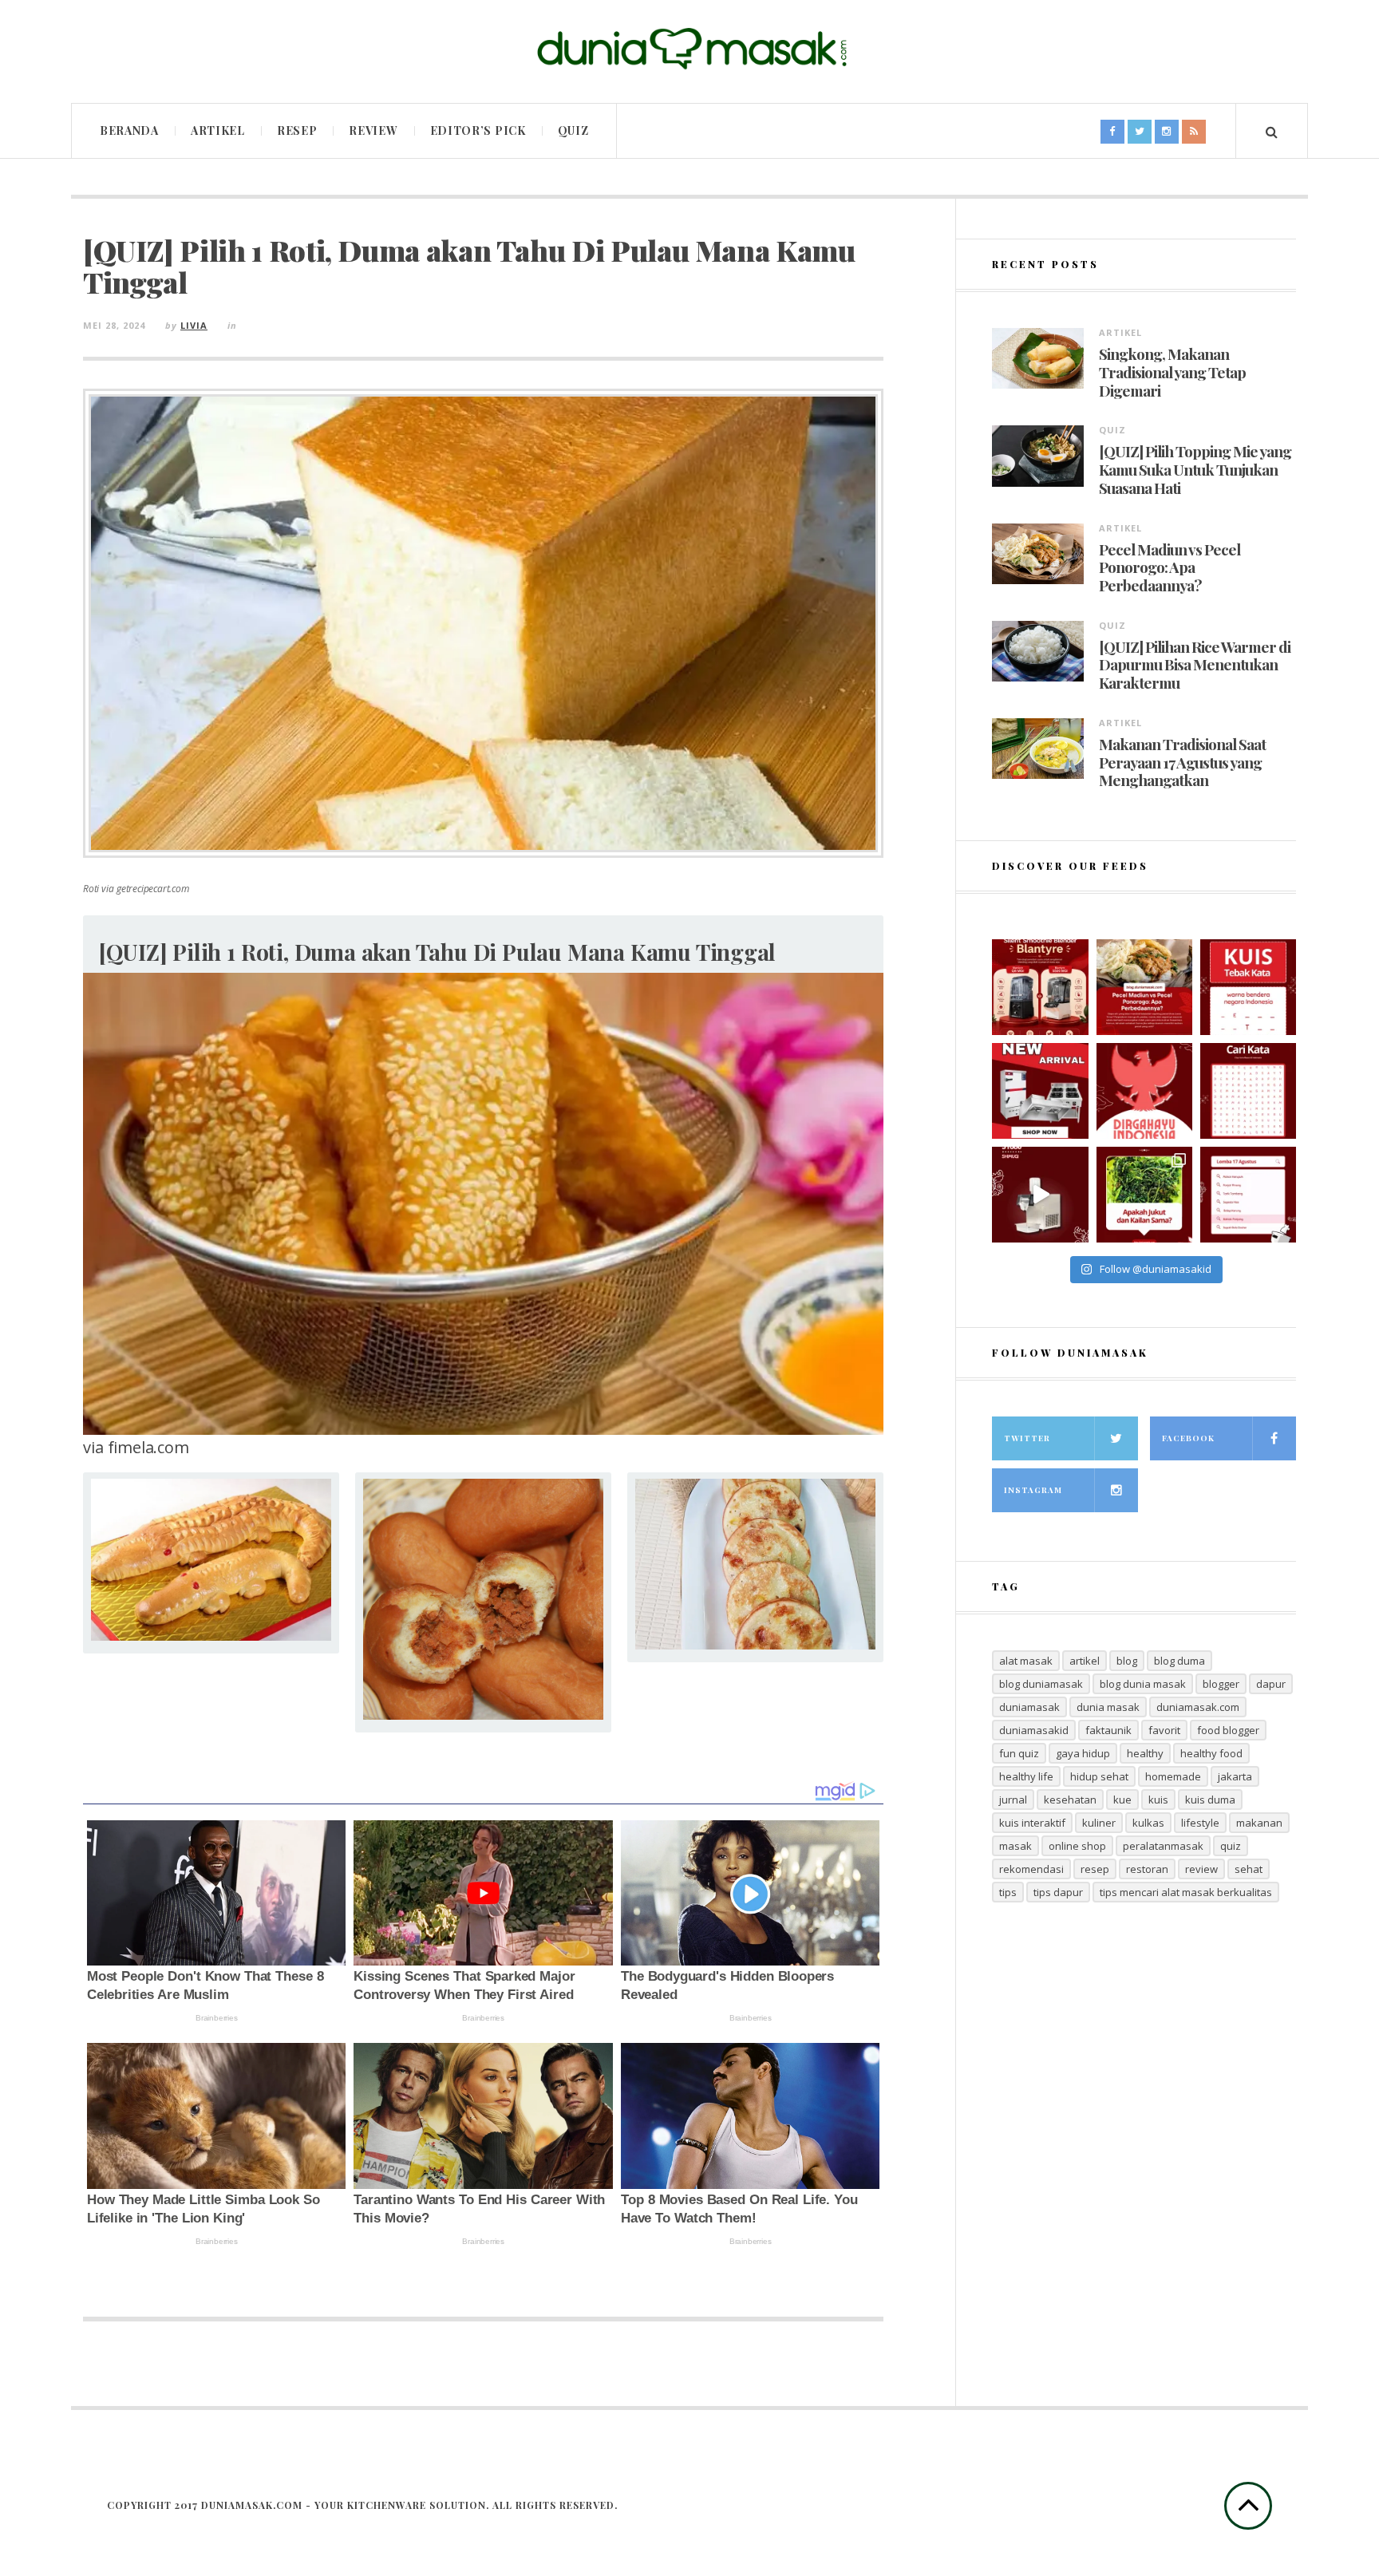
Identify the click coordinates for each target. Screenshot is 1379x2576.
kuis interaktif (1032, 1823)
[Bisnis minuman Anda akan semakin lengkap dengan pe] (1040, 1195)
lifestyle (1200, 1823)
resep (1095, 1869)
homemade (1173, 1776)
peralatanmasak (1163, 1846)
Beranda (129, 130)
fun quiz (1019, 1753)
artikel (1085, 1661)
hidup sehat (1099, 1776)
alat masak (1026, 1661)
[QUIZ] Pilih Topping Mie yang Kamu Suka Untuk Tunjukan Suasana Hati (1195, 469)
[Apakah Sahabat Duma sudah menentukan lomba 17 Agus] (1248, 1195)
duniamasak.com (1198, 1707)
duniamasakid (1034, 1730)
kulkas (1148, 1823)
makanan (1259, 1823)
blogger (1221, 1684)
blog (1127, 1661)
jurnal (1013, 1800)
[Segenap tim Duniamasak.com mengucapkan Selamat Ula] (1144, 1091)
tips (1008, 1892)
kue (1122, 1800)
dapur (1271, 1684)
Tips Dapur (1058, 1892)
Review (373, 130)
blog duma (1179, 1661)
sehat (1249, 1869)
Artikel (218, 130)
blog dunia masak (1143, 1684)
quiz (1231, 1846)
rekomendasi (1031, 1869)
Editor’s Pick (478, 130)
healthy (1145, 1753)
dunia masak (1108, 1707)
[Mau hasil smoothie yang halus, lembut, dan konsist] (1040, 987)
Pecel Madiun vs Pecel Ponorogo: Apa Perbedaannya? (1170, 567)
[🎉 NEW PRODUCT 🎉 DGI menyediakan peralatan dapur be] (1040, 1091)
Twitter (1027, 1438)
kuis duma (1210, 1800)
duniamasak (1029, 1707)
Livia (194, 325)
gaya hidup (1083, 1753)
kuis (1158, 1800)
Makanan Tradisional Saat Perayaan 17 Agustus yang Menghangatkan (1182, 762)
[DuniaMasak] (689, 49)
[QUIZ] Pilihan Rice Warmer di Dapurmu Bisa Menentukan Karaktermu (1195, 665)
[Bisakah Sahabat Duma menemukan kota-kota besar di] (1248, 1091)
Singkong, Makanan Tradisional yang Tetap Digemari (1172, 372)
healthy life (1026, 1776)
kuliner (1099, 1823)
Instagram (1033, 1490)
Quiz (573, 130)
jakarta (1235, 1776)
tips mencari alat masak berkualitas (1186, 1892)
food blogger (1228, 1730)
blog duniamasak (1041, 1684)
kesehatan (1070, 1800)
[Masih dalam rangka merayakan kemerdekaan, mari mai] (1248, 987)
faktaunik (1108, 1730)
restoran (1147, 1869)
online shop (1077, 1846)
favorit (1164, 1730)
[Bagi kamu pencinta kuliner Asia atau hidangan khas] (1144, 1195)
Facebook (1188, 1438)
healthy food (1211, 1753)
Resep (297, 130)
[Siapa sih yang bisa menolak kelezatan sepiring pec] (1144, 987)
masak (1015, 1846)
